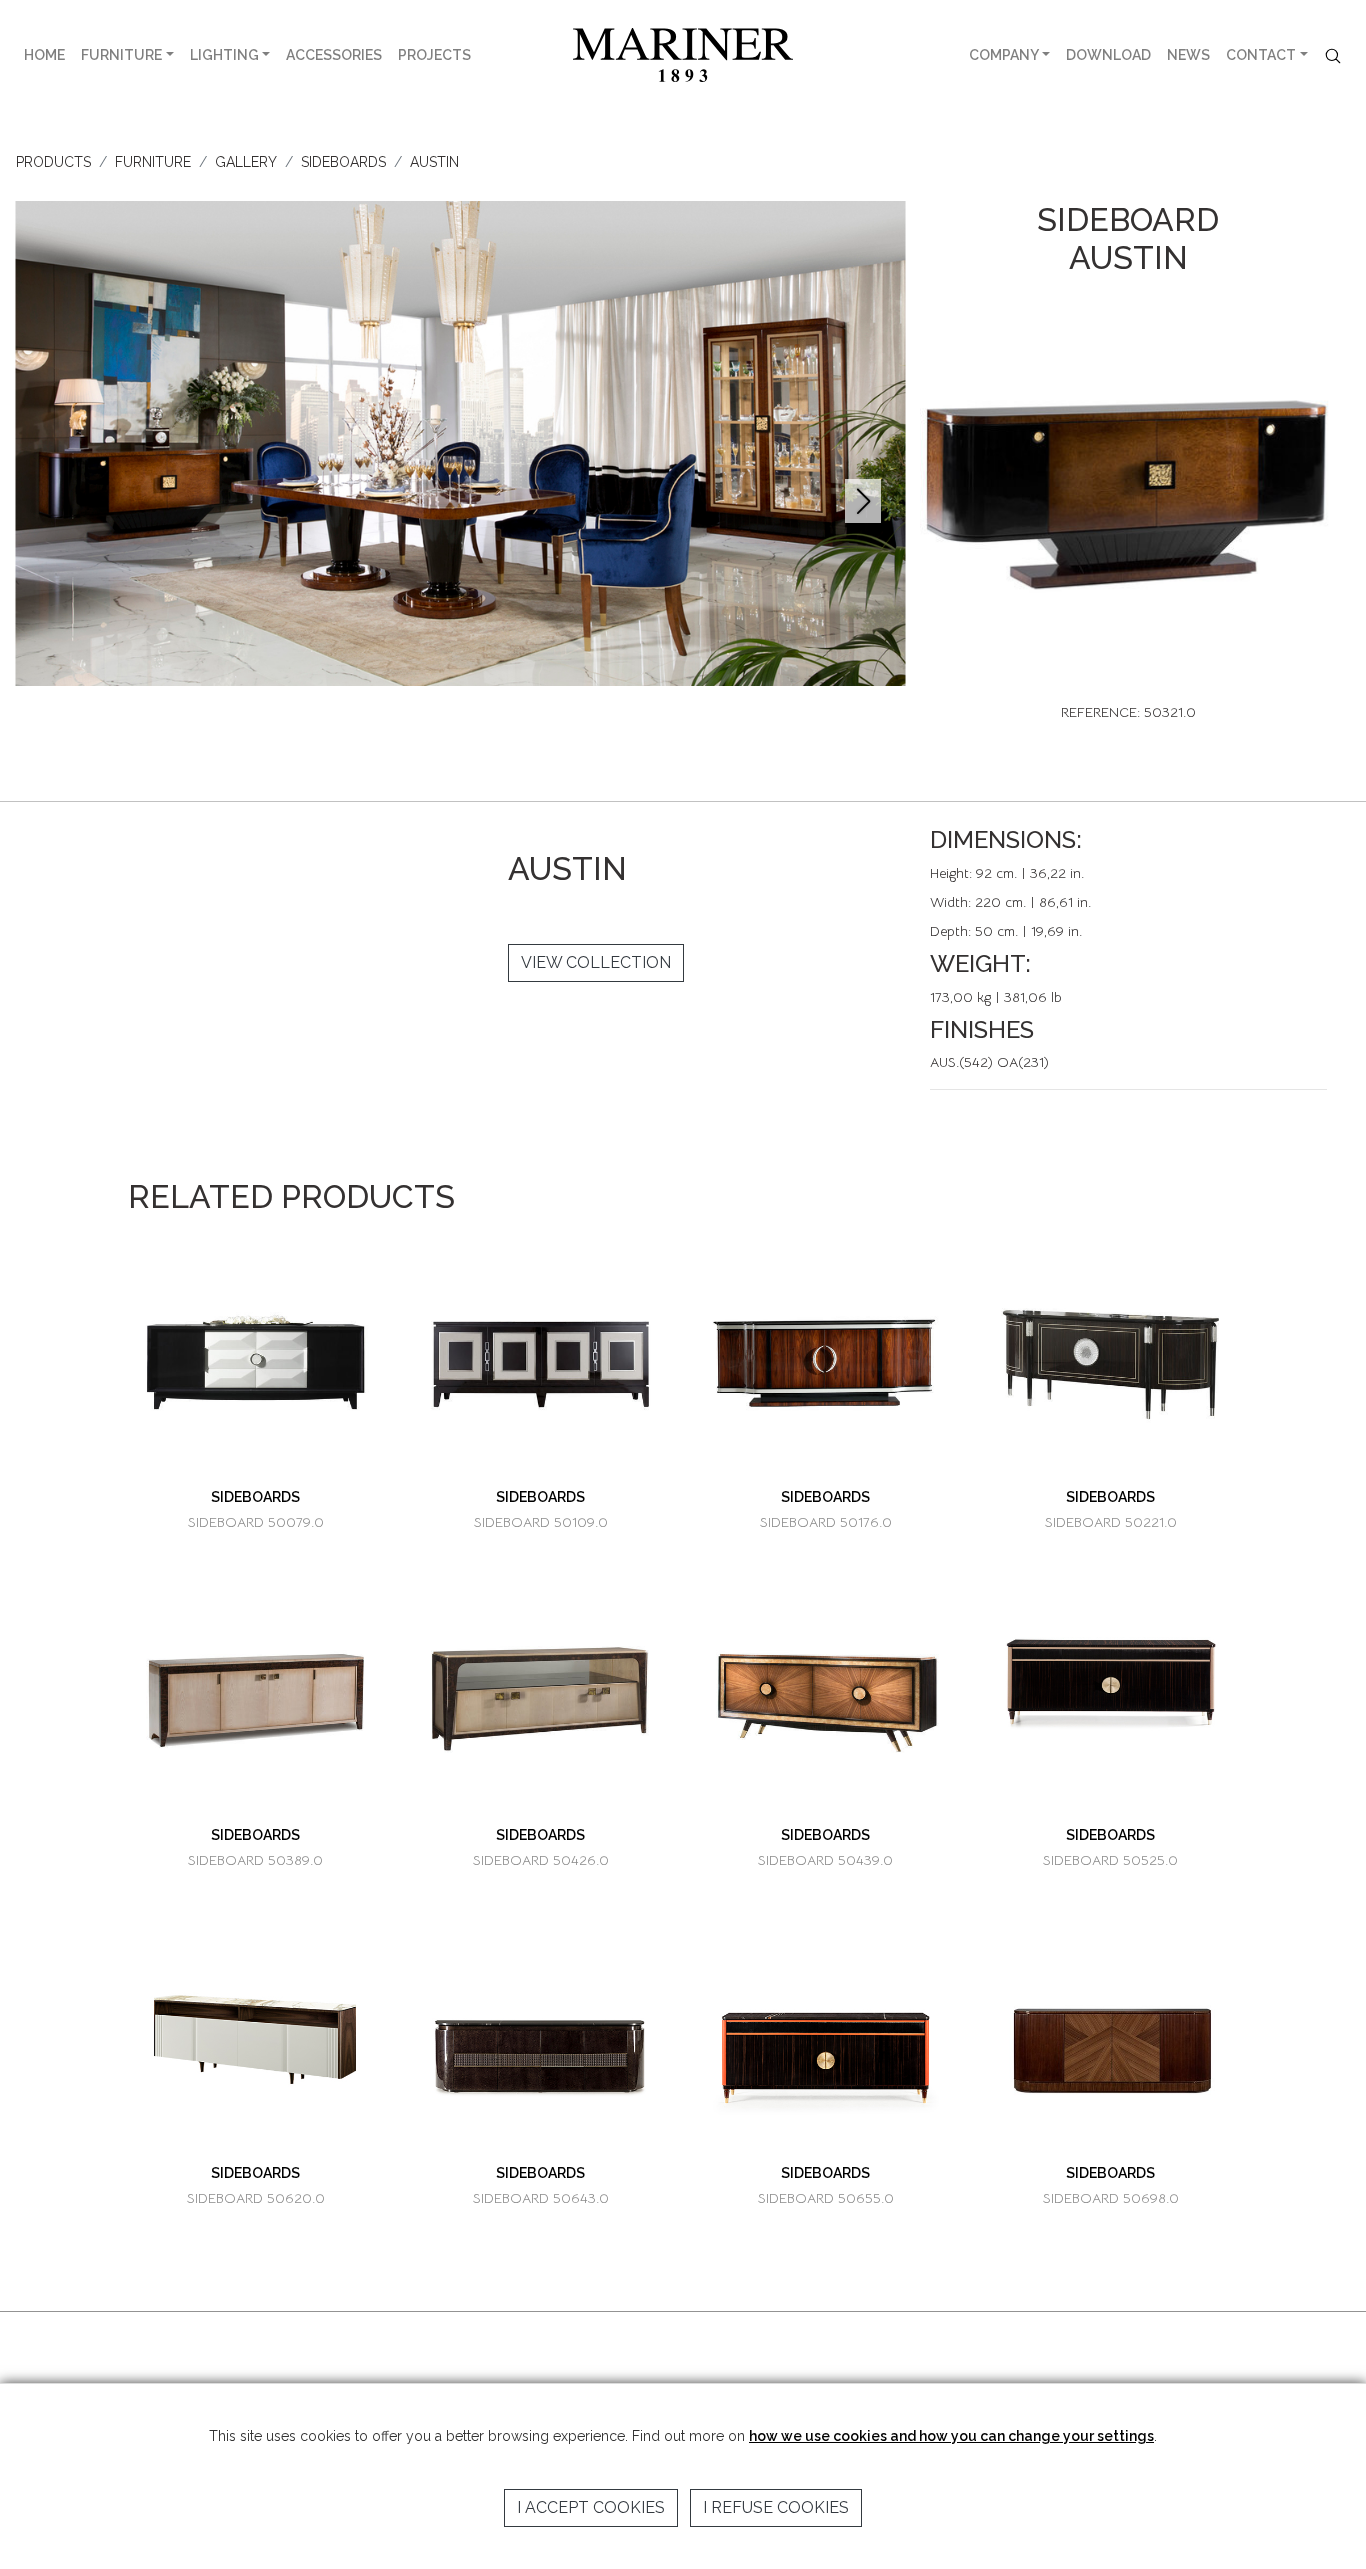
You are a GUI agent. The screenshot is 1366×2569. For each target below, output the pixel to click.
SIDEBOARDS (343, 162)
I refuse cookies (776, 2507)
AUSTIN (434, 162)
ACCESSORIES (334, 55)
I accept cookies (591, 2507)
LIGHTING (224, 55)
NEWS (1188, 55)
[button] (862, 501)
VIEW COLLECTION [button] (596, 962)
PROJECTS (434, 55)
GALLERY (246, 162)
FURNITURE (121, 55)
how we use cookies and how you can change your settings (951, 2436)
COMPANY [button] (1004, 55)
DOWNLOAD (1108, 55)
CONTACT (1261, 55)
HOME (44, 55)
